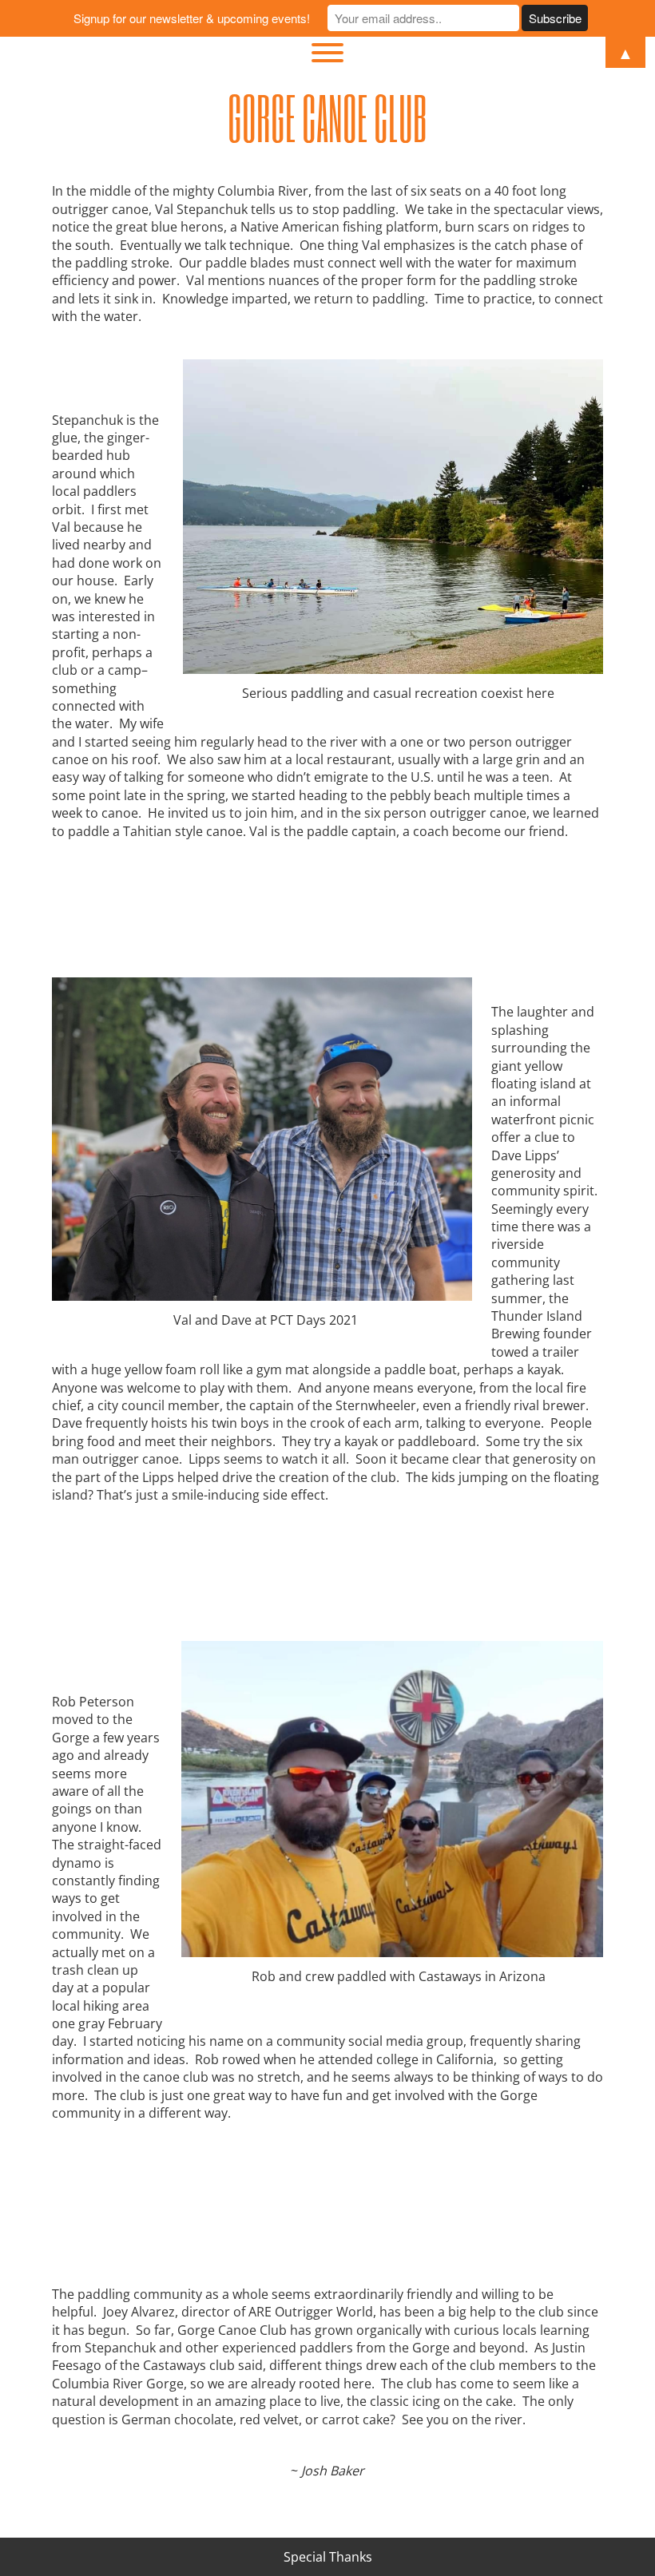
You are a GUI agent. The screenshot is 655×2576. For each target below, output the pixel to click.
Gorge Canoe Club (327, 118)
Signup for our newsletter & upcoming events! (192, 18)
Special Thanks (328, 2557)
